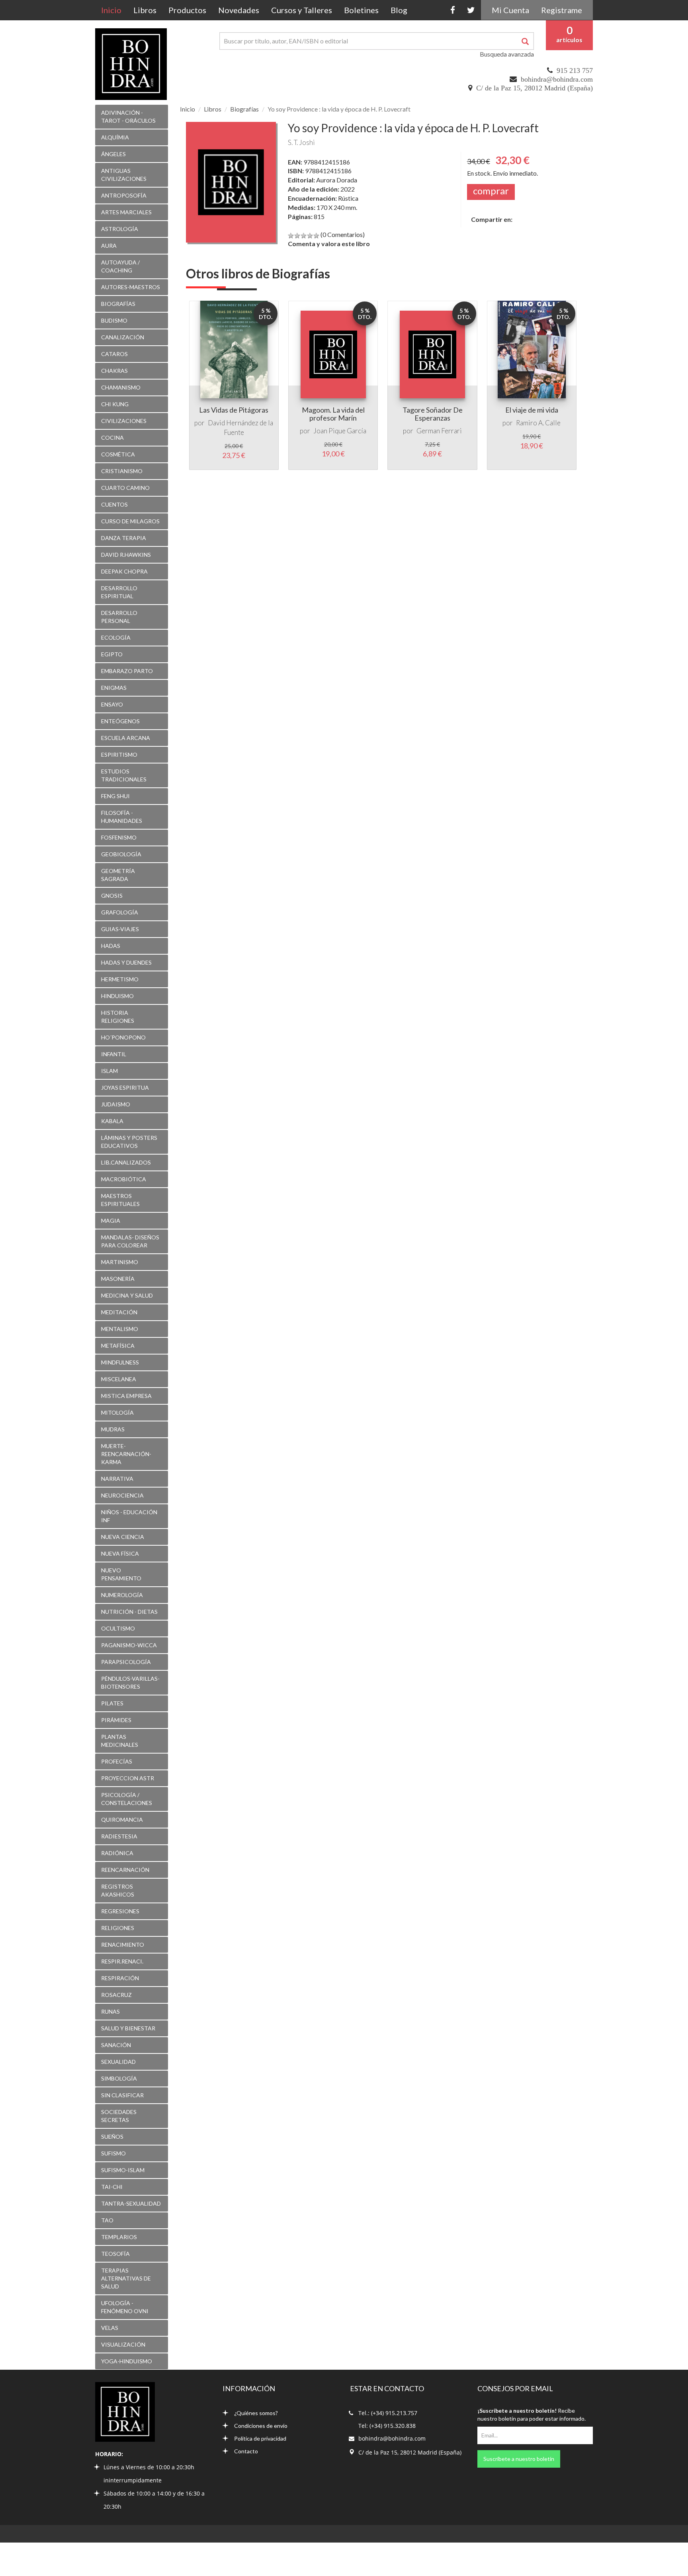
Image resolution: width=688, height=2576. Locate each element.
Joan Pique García (340, 431)
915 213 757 (575, 70)
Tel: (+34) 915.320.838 (387, 2426)
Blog (399, 10)
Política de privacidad (260, 2438)
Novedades (239, 10)
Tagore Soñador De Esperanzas (433, 414)
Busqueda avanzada (507, 54)
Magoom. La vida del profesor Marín (333, 414)
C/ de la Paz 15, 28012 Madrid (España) (535, 88)
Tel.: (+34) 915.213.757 (388, 2413)
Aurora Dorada (337, 180)
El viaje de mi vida (532, 410)
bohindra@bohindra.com (557, 79)
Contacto (246, 2451)
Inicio (114, 10)
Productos (187, 10)
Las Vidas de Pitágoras (234, 410)
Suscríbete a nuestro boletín (519, 2459)
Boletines (361, 10)
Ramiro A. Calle (538, 423)
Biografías (244, 109)
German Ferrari (439, 431)
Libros (145, 10)
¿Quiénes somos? (256, 2413)
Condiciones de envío (261, 2426)
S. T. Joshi (301, 142)
